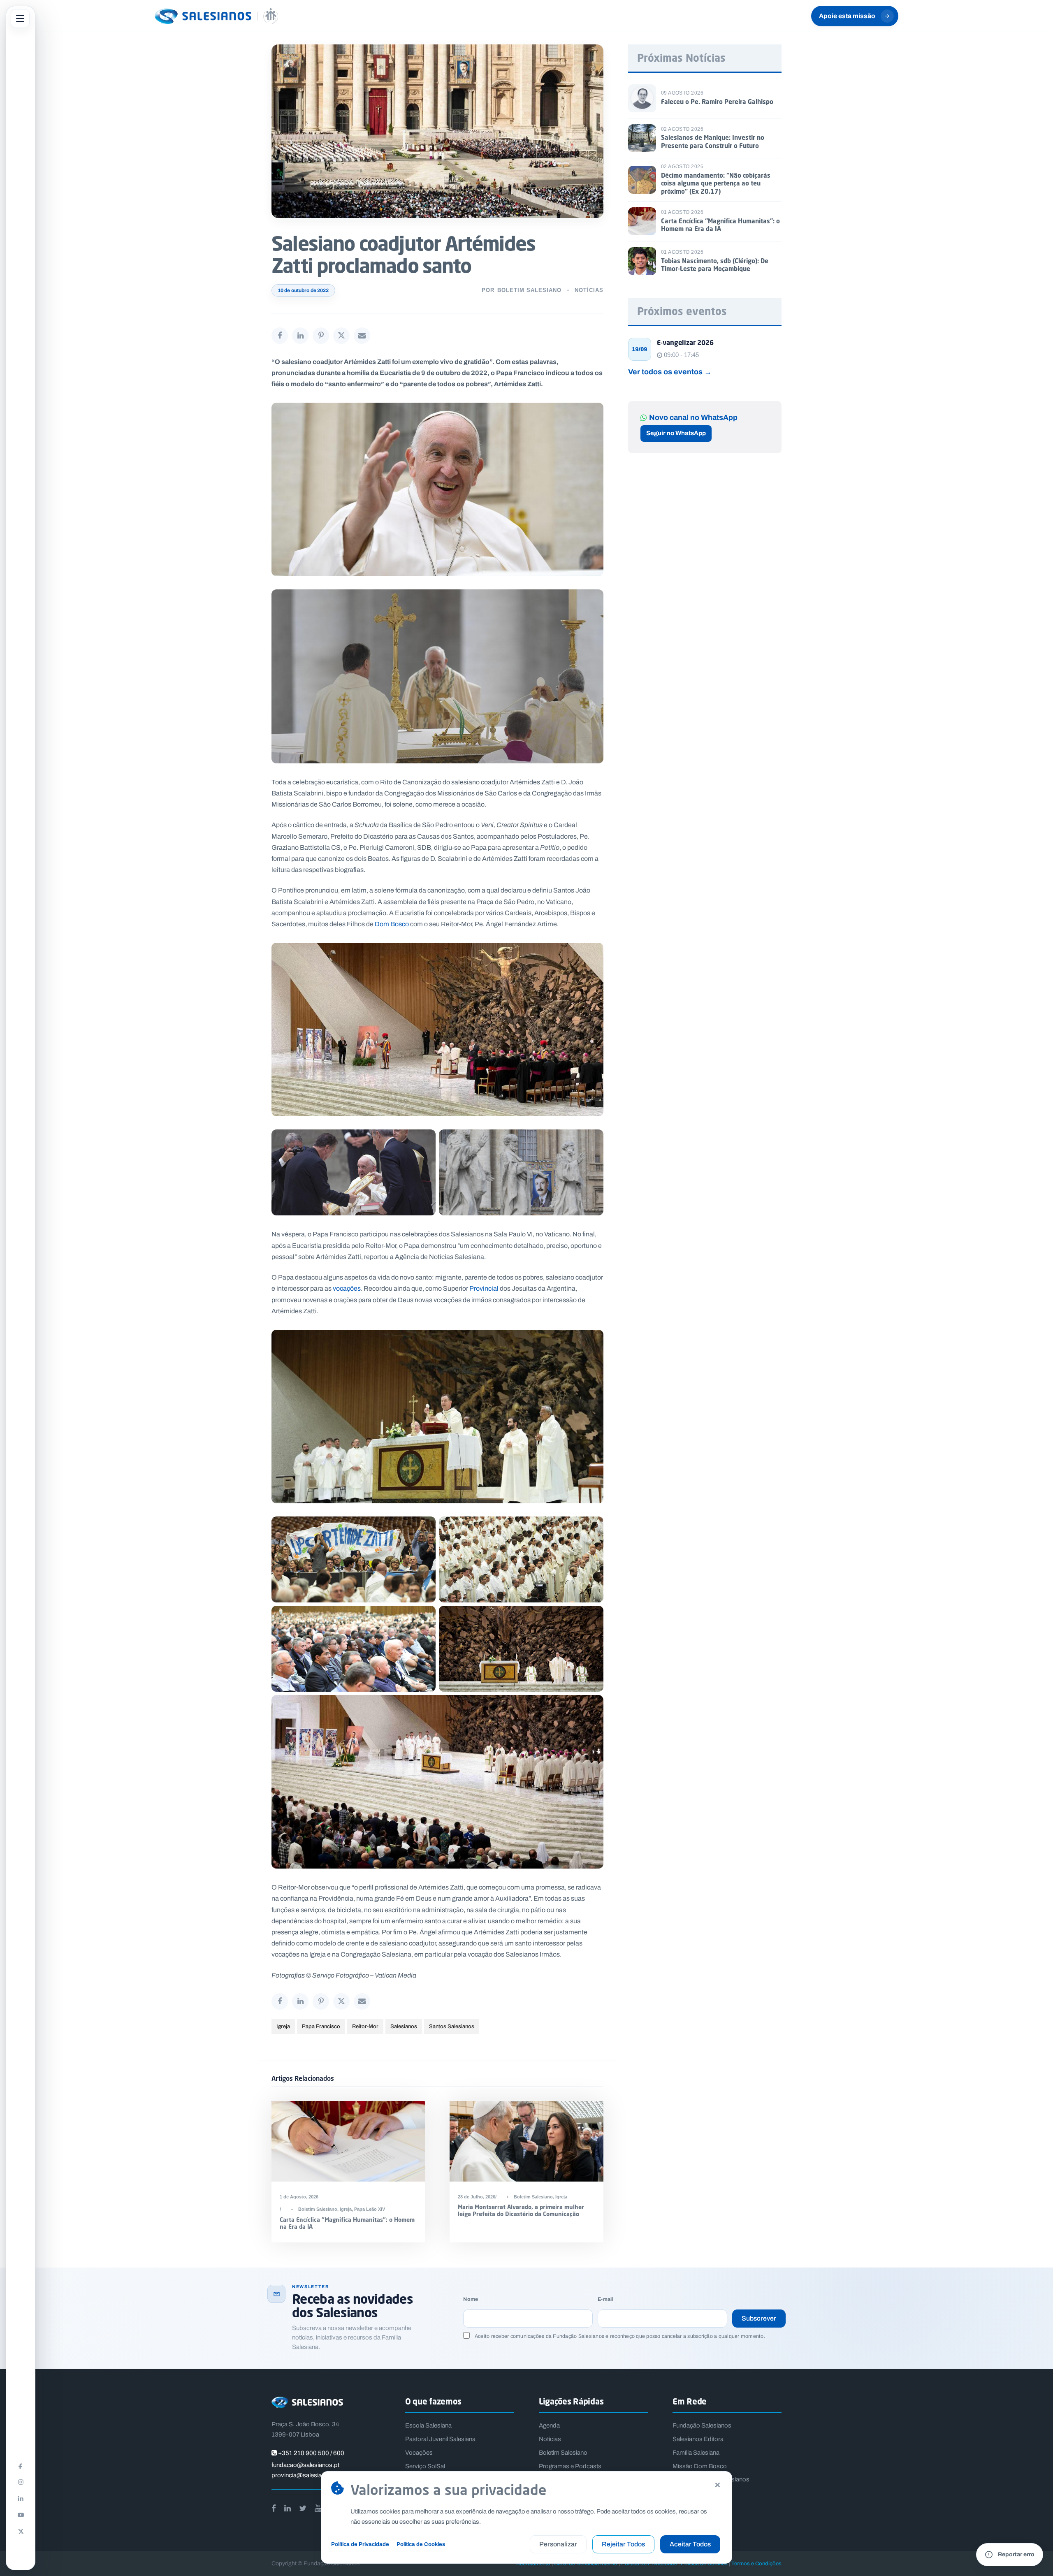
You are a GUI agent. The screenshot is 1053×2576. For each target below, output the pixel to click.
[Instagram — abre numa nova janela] (21, 2482)
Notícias (589, 290)
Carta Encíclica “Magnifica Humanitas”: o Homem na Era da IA (347, 2223)
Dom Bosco (392, 924)
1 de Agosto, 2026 (299, 2197)
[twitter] (303, 2508)
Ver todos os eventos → (670, 372)
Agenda (549, 2425)
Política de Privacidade (360, 2544)
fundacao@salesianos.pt (305, 2465)
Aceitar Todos (690, 2544)
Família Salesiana (696, 2453)
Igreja (283, 2026)
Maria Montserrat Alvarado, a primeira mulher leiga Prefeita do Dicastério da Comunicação (521, 2210)
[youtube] (318, 2508)
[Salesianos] (216, 16)
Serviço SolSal (425, 2466)
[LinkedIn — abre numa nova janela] (21, 2498)
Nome (471, 2299)
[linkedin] (288, 2508)
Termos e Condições (756, 2563)
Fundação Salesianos (702, 2425)
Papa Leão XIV (370, 2209)
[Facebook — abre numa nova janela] (21, 2465)
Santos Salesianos (452, 2026)
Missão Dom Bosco (700, 2466)
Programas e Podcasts (570, 2466)
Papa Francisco (321, 2026)
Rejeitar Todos (623, 2544)
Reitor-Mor (365, 2026)
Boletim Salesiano (529, 290)
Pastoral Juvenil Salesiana (440, 2439)
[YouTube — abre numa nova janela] (21, 2515)
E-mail (605, 2299)
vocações (347, 1288)
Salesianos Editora (698, 2439)
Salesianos (404, 2026)
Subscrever (759, 2318)
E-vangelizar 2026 (685, 343)
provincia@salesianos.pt (305, 2475)
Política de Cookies (421, 2544)
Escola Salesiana (428, 2425)
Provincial (484, 1288)
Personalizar (558, 2544)
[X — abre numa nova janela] (21, 2531)
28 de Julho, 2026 (477, 2197)
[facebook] (274, 2508)
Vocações (419, 2453)
